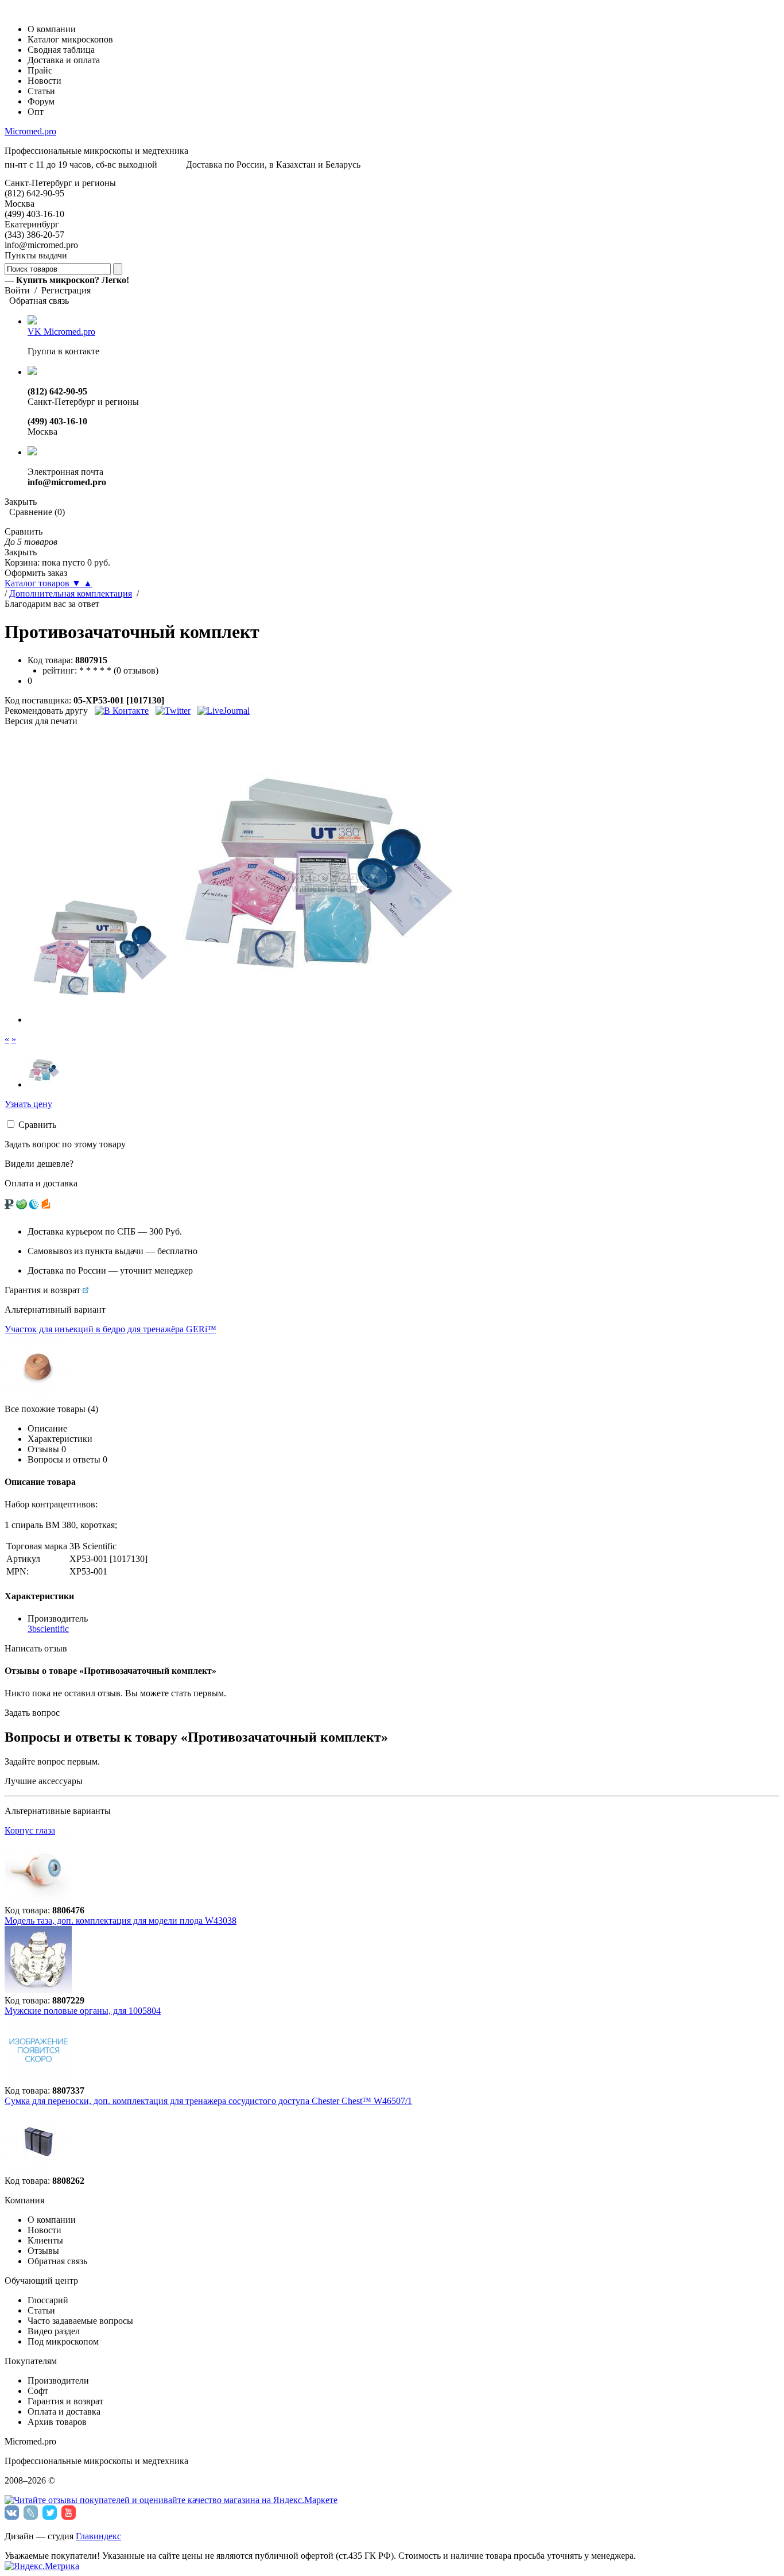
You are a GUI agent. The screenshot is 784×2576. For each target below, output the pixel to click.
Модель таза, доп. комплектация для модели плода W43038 (121, 1921)
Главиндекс (98, 2536)
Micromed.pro (30, 131)
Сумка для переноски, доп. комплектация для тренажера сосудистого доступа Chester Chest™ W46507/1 (208, 2101)
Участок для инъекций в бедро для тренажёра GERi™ (110, 1329)
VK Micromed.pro (61, 332)
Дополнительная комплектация (71, 593)
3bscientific (48, 1629)
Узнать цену (28, 1104)
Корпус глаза (30, 1830)
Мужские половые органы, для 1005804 (83, 2011)
